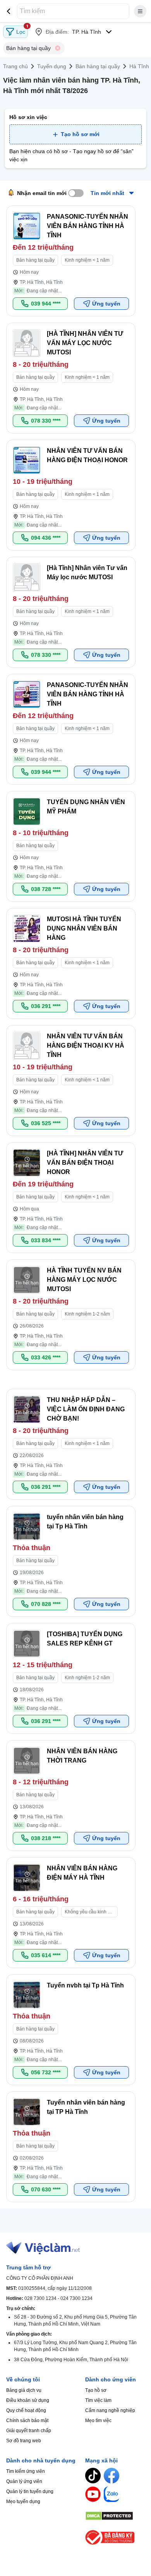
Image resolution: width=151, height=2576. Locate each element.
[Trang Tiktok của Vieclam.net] (93, 2476)
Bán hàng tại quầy (98, 66)
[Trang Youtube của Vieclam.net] (93, 2494)
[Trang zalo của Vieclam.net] (112, 2494)
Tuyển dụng (52, 66)
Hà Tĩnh (139, 66)
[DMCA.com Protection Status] (115, 2516)
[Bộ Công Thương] (115, 2537)
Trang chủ (15, 66)
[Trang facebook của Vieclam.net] (112, 2476)
